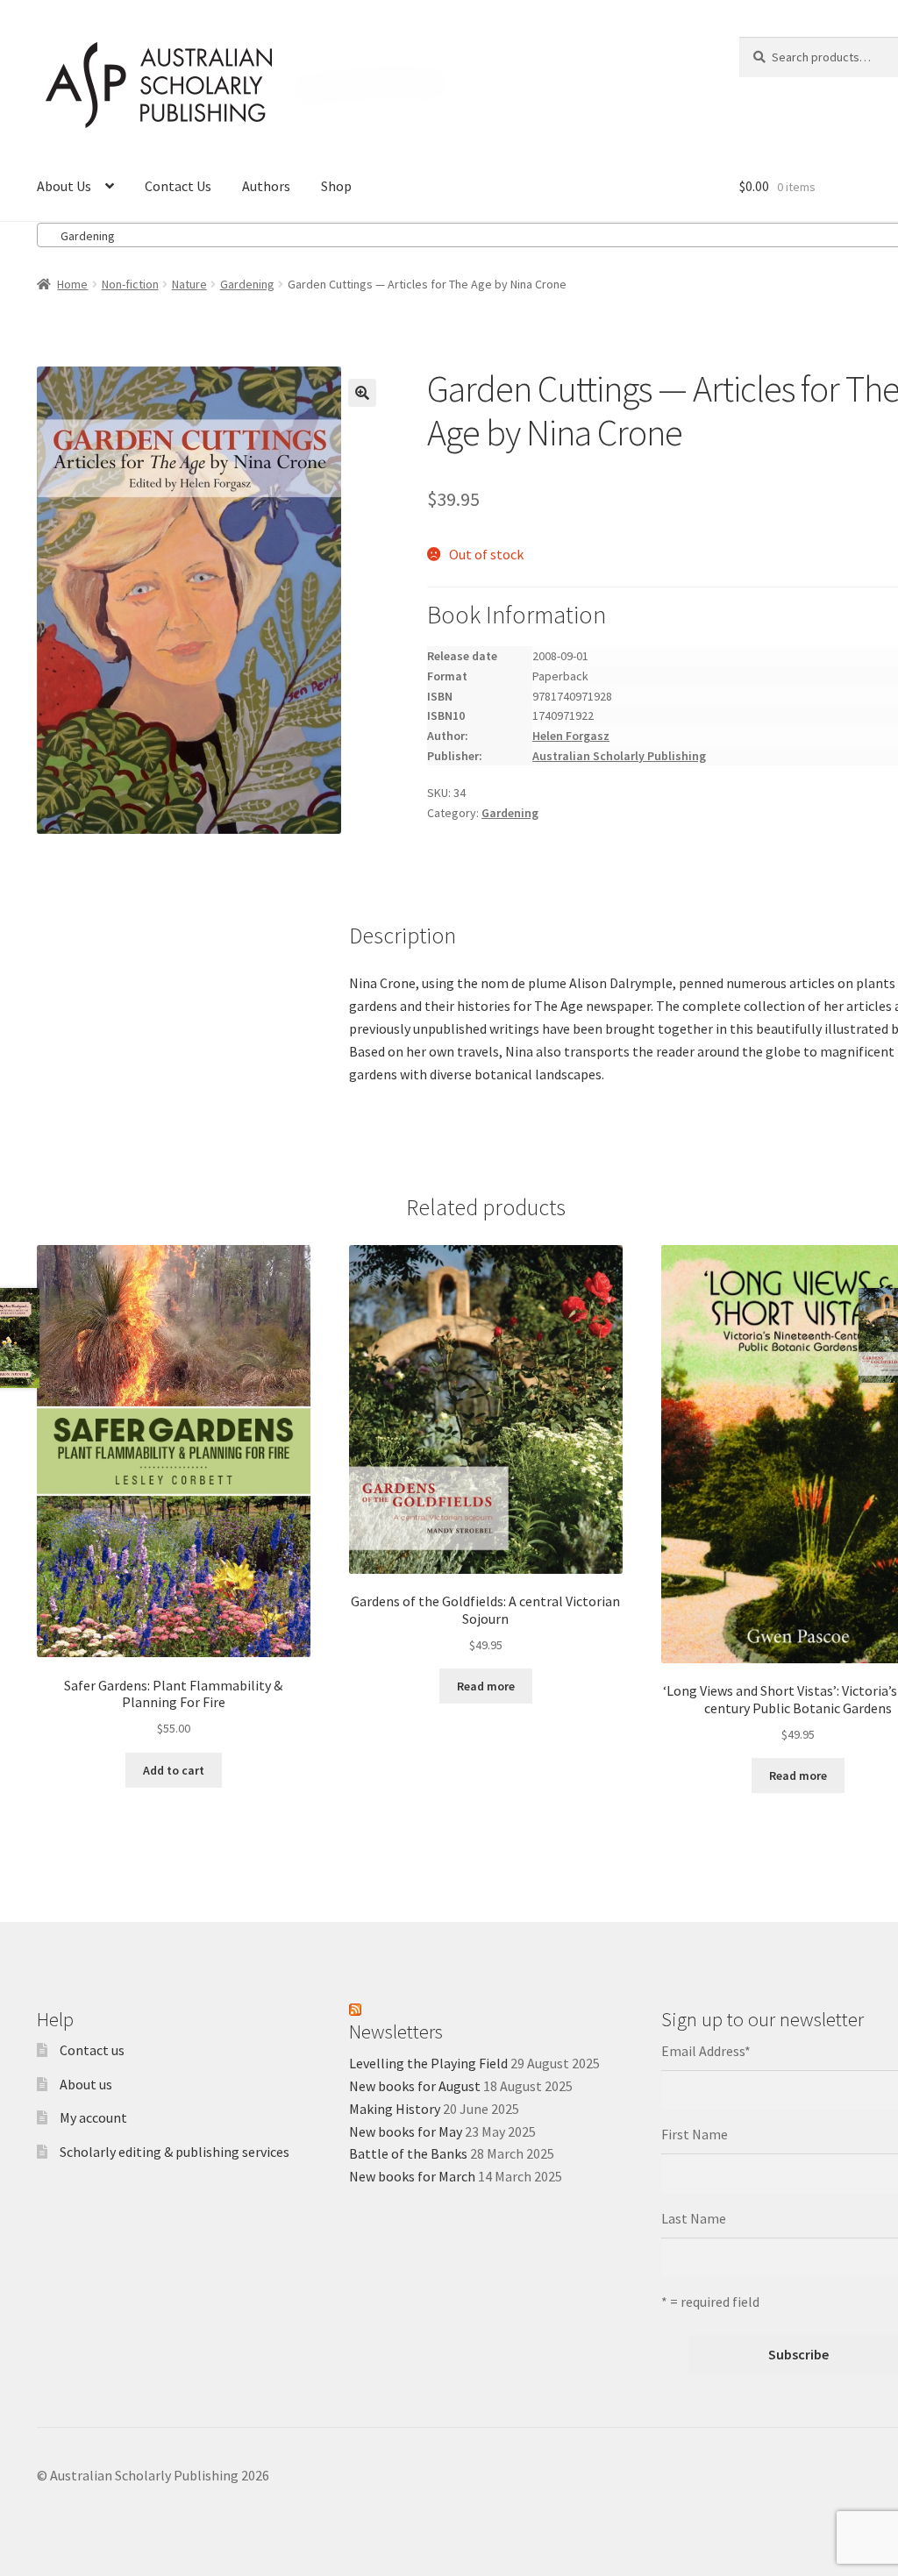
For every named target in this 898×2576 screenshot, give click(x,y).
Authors (266, 186)
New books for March (412, 2176)
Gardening (247, 284)
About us (86, 2084)
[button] (362, 393)
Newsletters (396, 2032)
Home (72, 284)
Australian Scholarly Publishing (619, 756)
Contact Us (178, 186)
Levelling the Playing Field (428, 2063)
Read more (486, 1686)
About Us (64, 186)
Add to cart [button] (174, 1770)
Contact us (92, 2050)
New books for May (406, 2131)
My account (93, 2117)
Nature (189, 284)
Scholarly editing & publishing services (175, 2152)
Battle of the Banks (408, 2153)
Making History (395, 2109)
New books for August (415, 2086)
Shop (336, 186)
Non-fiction (130, 284)
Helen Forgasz (571, 736)
